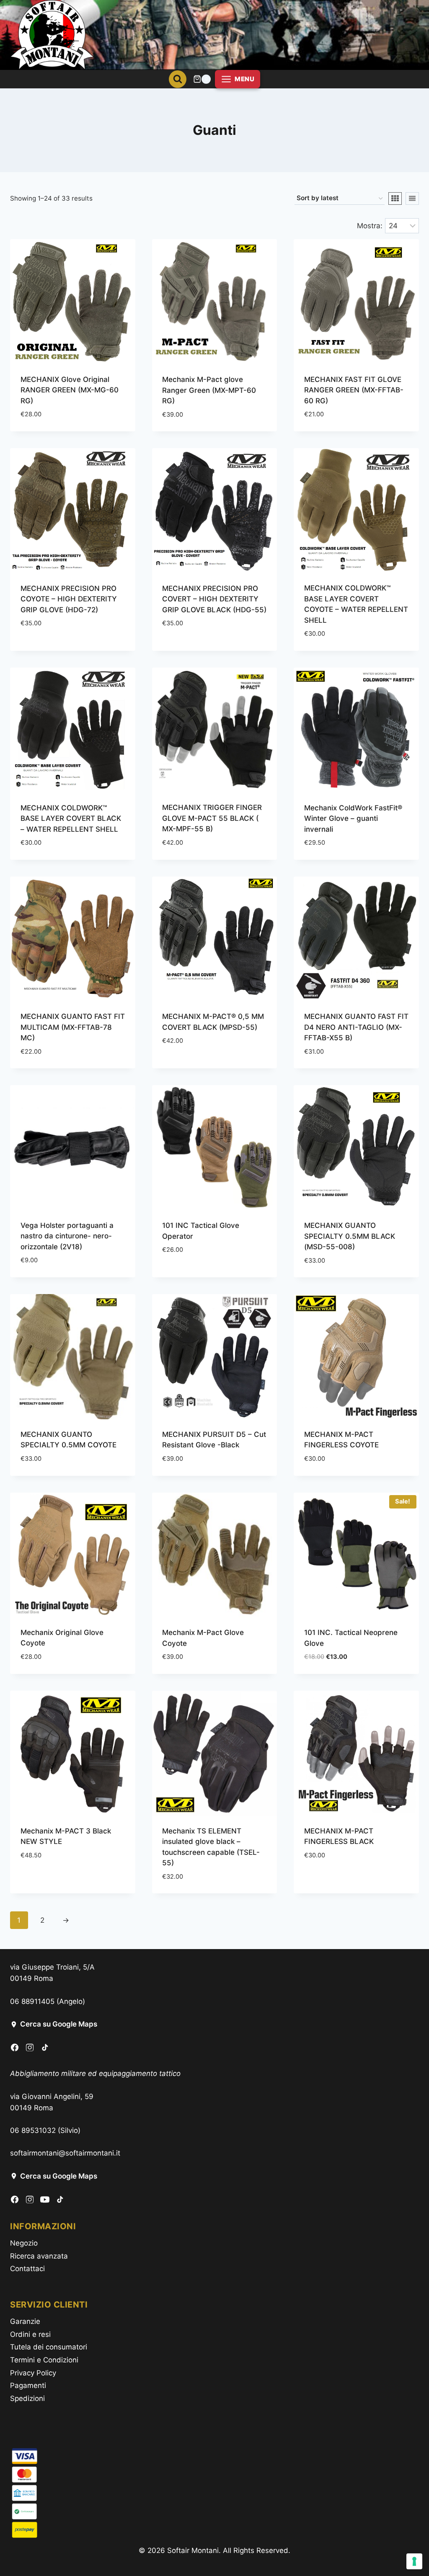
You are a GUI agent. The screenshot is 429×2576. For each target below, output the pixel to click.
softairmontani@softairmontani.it (65, 2153)
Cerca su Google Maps (59, 2024)
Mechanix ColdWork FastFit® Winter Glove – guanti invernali (353, 819)
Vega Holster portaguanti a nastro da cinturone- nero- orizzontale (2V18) (67, 1236)
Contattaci (27, 2269)
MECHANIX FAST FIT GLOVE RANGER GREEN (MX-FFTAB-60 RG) (354, 390)
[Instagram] (30, 2047)
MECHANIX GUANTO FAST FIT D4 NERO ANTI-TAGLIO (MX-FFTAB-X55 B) (356, 1027)
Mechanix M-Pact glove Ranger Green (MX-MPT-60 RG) (209, 390)
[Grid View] (395, 199)
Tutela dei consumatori (49, 2347)
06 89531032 (33, 2130)
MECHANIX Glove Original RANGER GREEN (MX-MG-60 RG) (70, 390)
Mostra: (370, 226)
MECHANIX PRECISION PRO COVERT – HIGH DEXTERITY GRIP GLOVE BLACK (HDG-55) (214, 599)
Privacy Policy (33, 2373)
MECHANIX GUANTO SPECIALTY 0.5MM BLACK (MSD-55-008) (350, 1236)
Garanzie (25, 2321)
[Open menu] (238, 79)
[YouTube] (45, 2200)
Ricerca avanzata (39, 2256)
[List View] (412, 199)
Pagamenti (28, 2385)
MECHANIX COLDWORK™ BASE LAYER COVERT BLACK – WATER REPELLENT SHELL (71, 819)
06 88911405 (32, 2001)
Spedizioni (27, 2398)
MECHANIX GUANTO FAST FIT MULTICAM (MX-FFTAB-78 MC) (73, 1027)
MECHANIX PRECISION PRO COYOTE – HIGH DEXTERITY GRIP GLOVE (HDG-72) (69, 599)
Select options (47, 648)
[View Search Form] (178, 79)
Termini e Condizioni (44, 2360)
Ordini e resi (30, 2334)
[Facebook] (15, 2047)
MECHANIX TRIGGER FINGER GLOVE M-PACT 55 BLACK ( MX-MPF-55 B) (212, 818)
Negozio (24, 2243)
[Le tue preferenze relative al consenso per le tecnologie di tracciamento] (414, 2561)
